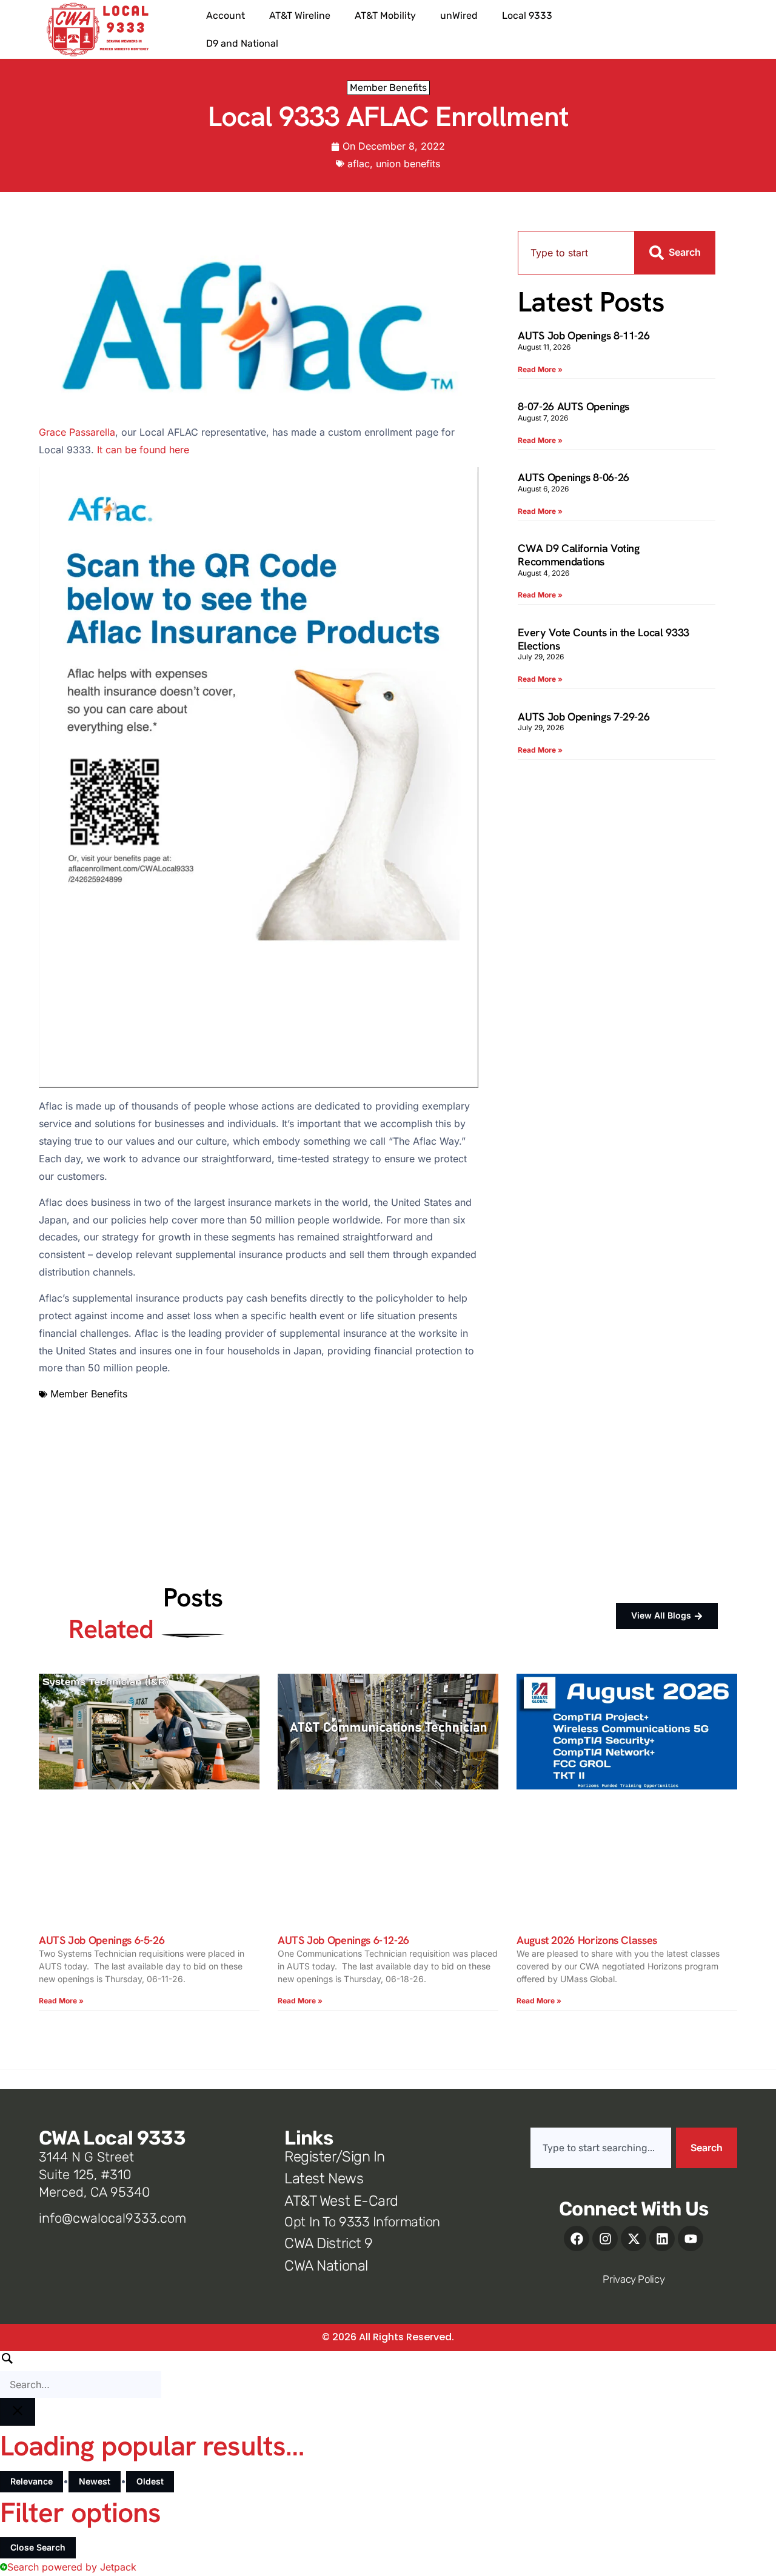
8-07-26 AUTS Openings (573, 406)
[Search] (81, 2375)
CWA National (326, 2266)
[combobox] (576, 253)
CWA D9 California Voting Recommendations (578, 555)
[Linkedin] (662, 2238)
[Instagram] (605, 2238)
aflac (359, 164)
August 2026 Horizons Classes (587, 1940)
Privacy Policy (634, 2279)
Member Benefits (388, 88)
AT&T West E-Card (341, 2201)
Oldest (150, 2481)
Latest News (324, 2178)
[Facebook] (577, 2238)
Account (226, 15)
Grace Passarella (77, 432)
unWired (459, 15)
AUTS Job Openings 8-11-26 (584, 335)
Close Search (38, 2547)
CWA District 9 (328, 2243)
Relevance (32, 2481)
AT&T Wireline (300, 15)
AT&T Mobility (385, 15)
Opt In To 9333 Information (362, 2222)
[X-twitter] (634, 2238)
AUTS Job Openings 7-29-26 (584, 717)
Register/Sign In (334, 2157)
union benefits (408, 164)
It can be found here (143, 450)
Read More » (540, 369)
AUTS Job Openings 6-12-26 (343, 1940)
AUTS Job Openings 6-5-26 (102, 1940)
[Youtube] (691, 2238)
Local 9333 (527, 15)
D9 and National (242, 43)
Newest (95, 2481)
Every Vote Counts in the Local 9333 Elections (603, 639)
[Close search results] (18, 2412)
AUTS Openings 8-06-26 (573, 477)
